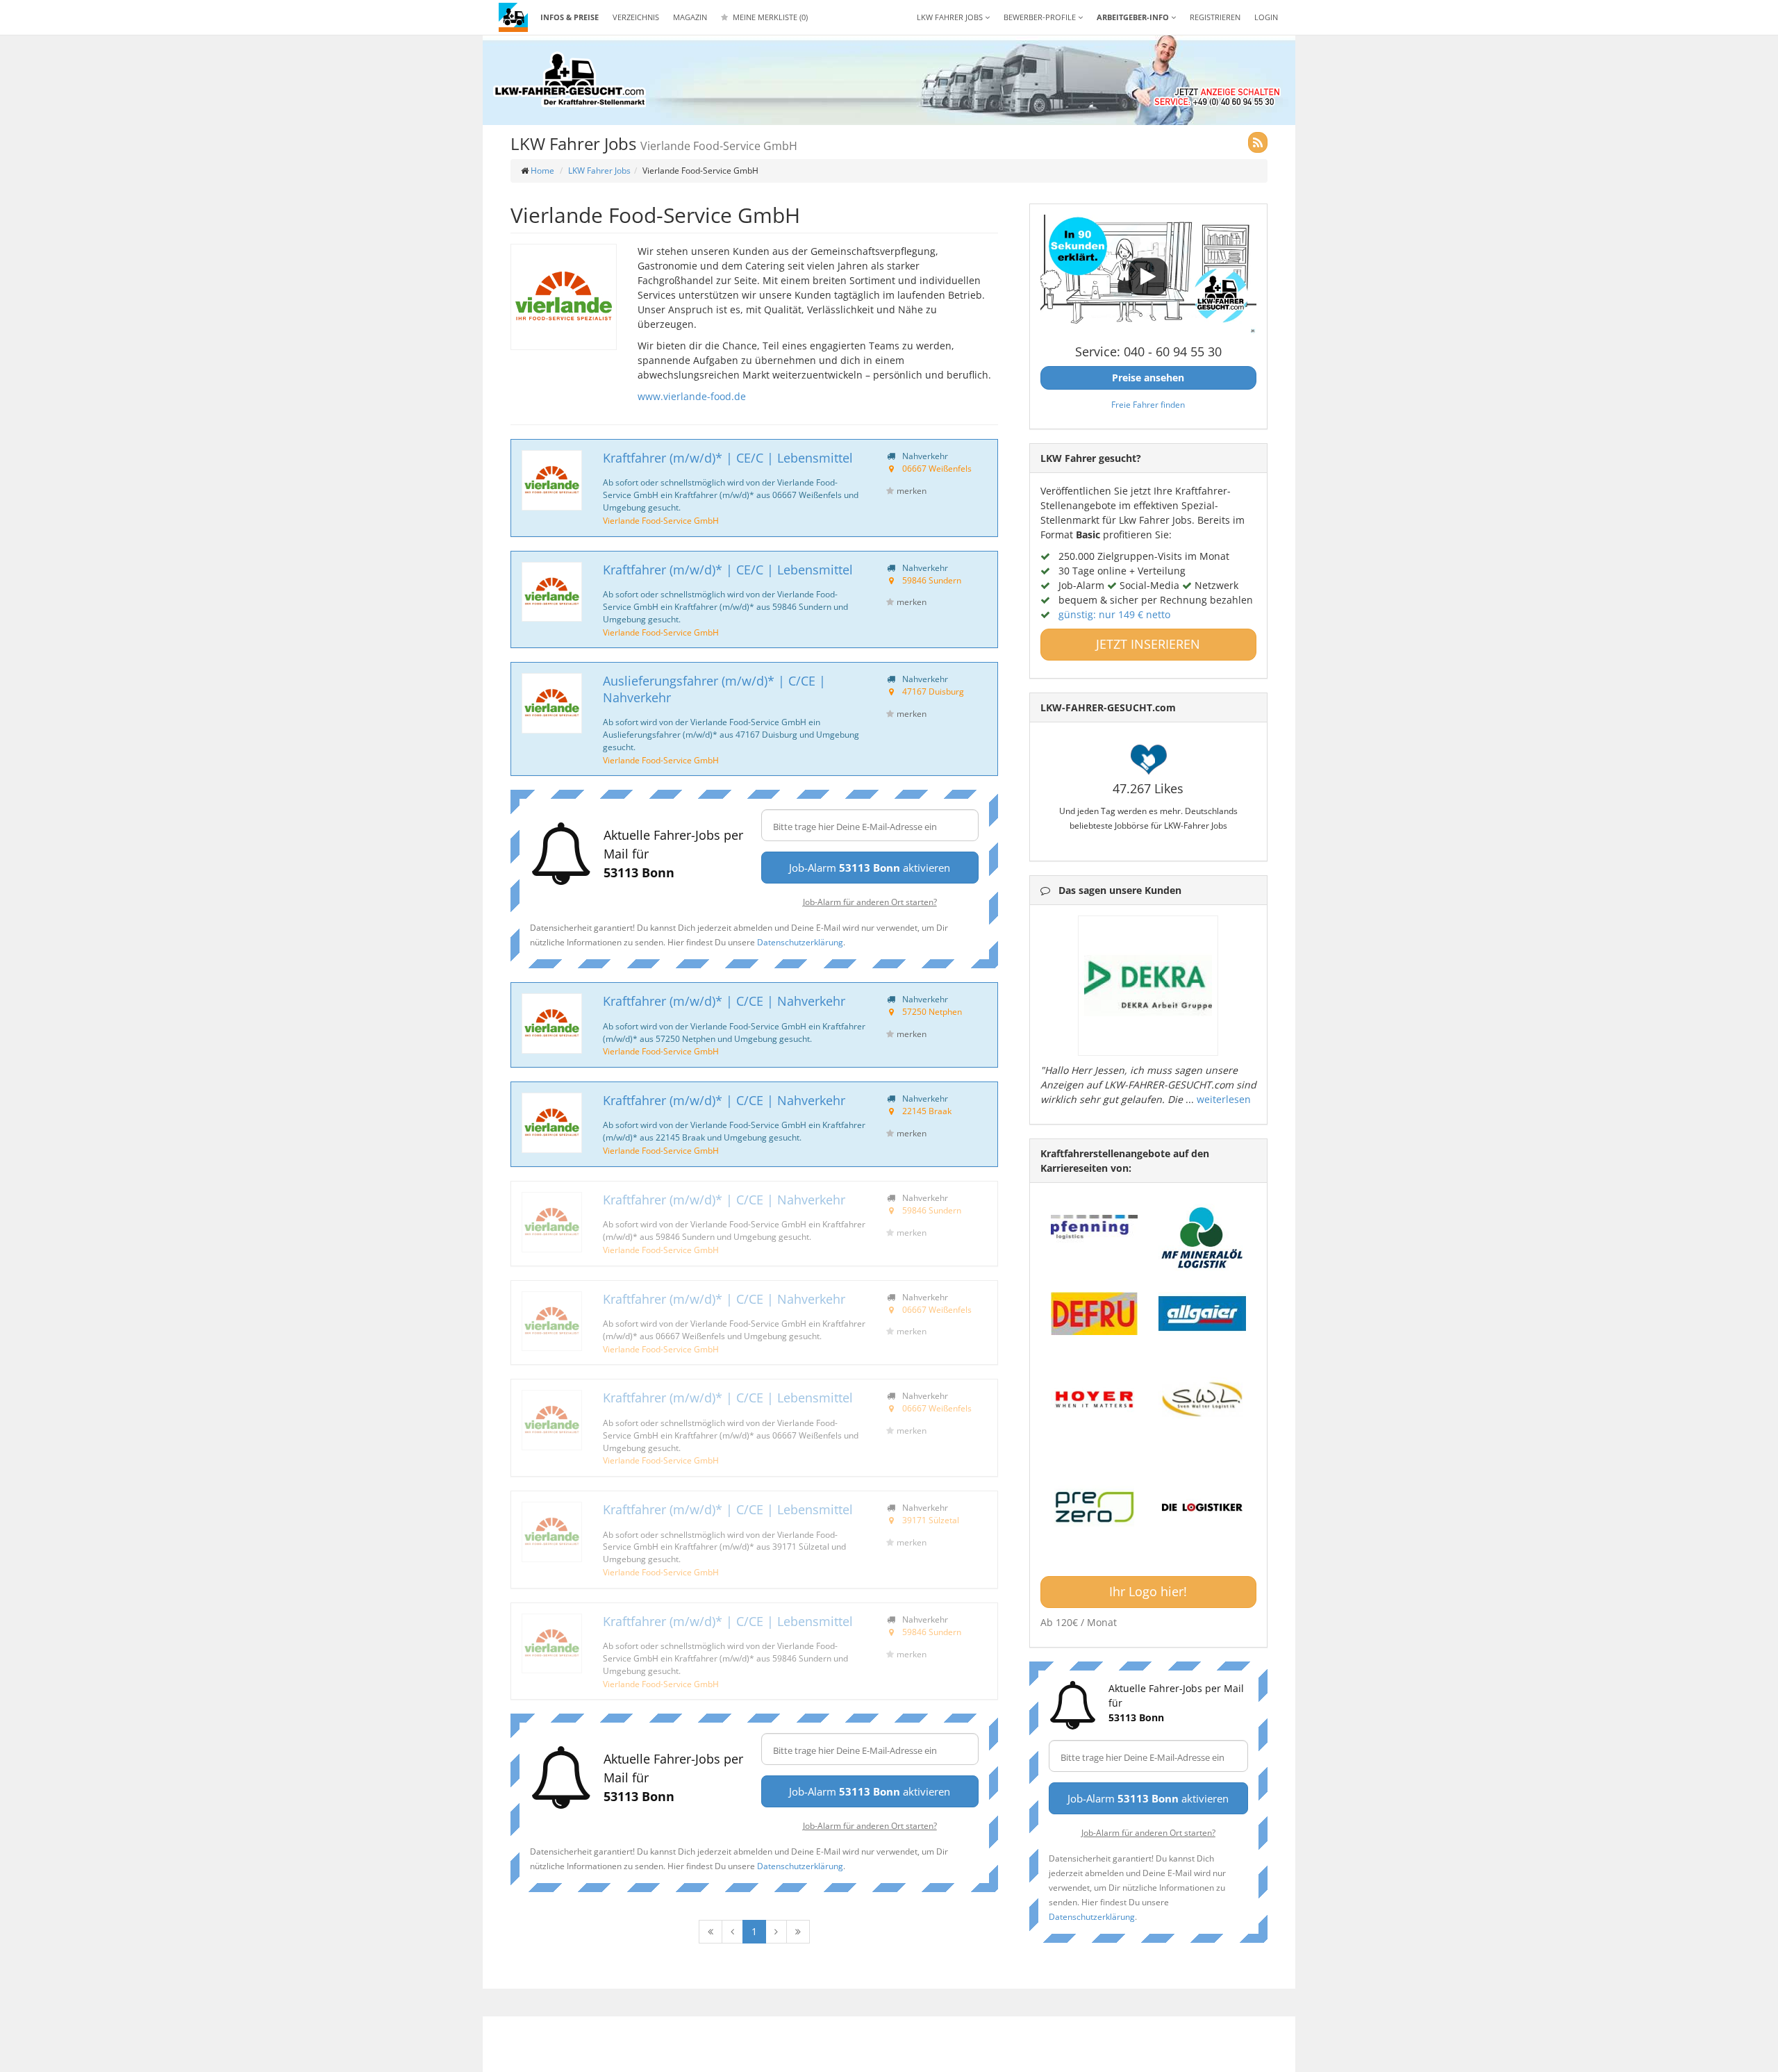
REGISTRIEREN (1215, 17)
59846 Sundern (932, 580)
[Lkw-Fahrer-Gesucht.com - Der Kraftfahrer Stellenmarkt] (570, 80)
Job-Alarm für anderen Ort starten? (870, 902)
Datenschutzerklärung (800, 942)
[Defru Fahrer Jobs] (1095, 1313)
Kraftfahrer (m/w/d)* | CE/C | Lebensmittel (728, 458)
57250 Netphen (932, 1011)
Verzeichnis (636, 17)
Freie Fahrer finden (1148, 404)
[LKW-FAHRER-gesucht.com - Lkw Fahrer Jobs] (513, 17)
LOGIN (1266, 17)
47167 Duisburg (933, 691)
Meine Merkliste (769, 17)
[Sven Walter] (1202, 1400)
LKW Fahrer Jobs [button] (951, 17)
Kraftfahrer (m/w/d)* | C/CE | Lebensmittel (728, 1398)
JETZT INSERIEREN (1148, 644)
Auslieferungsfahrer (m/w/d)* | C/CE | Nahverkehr (714, 689)
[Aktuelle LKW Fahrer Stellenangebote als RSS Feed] (1258, 142)
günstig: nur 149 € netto (1114, 614)
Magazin (690, 17)
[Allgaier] (1202, 1313)
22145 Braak (927, 1111)
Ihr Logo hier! (1148, 1591)
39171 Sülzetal (931, 1520)
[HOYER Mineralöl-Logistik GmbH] (1095, 1400)
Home (542, 171)
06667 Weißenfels (937, 468)
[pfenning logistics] (1095, 1225)
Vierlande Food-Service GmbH (661, 520)
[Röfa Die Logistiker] (1202, 1508)
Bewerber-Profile (1041, 17)
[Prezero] (1095, 1508)
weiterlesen (1224, 1099)
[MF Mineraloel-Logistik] (1202, 1237)
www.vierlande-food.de (692, 396)
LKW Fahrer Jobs (599, 171)
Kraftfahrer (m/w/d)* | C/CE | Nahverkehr (724, 1001)
